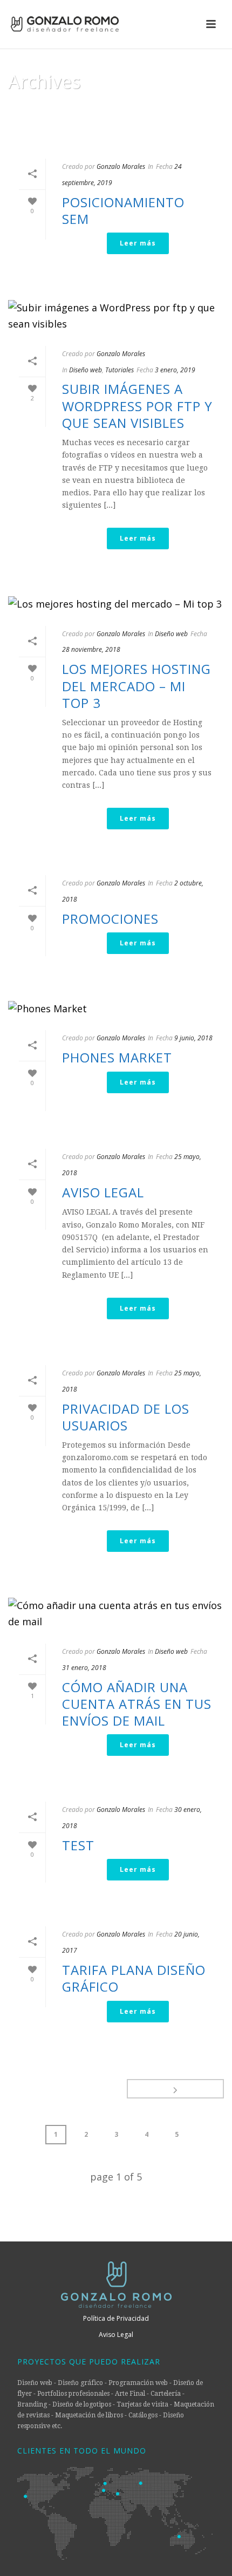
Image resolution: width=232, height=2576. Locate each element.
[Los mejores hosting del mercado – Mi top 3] (116, 604)
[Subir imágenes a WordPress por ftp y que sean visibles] (116, 316)
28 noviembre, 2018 (91, 649)
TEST (78, 1845)
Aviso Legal (103, 1192)
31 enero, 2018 (84, 1668)
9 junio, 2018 (193, 1038)
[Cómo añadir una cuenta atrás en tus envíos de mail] (116, 1614)
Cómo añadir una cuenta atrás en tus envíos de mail (137, 1704)
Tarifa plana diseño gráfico (134, 1978)
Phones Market (117, 1057)
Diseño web (86, 370)
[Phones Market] (116, 1008)
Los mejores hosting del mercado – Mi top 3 (137, 686)
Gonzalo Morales (121, 166)
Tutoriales (120, 370)
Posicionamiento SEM (123, 210)
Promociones (110, 919)
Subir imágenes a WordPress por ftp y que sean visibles (137, 406)
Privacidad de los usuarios (126, 1417)
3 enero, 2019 (175, 370)
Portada (58, 138)
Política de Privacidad (116, 2318)
